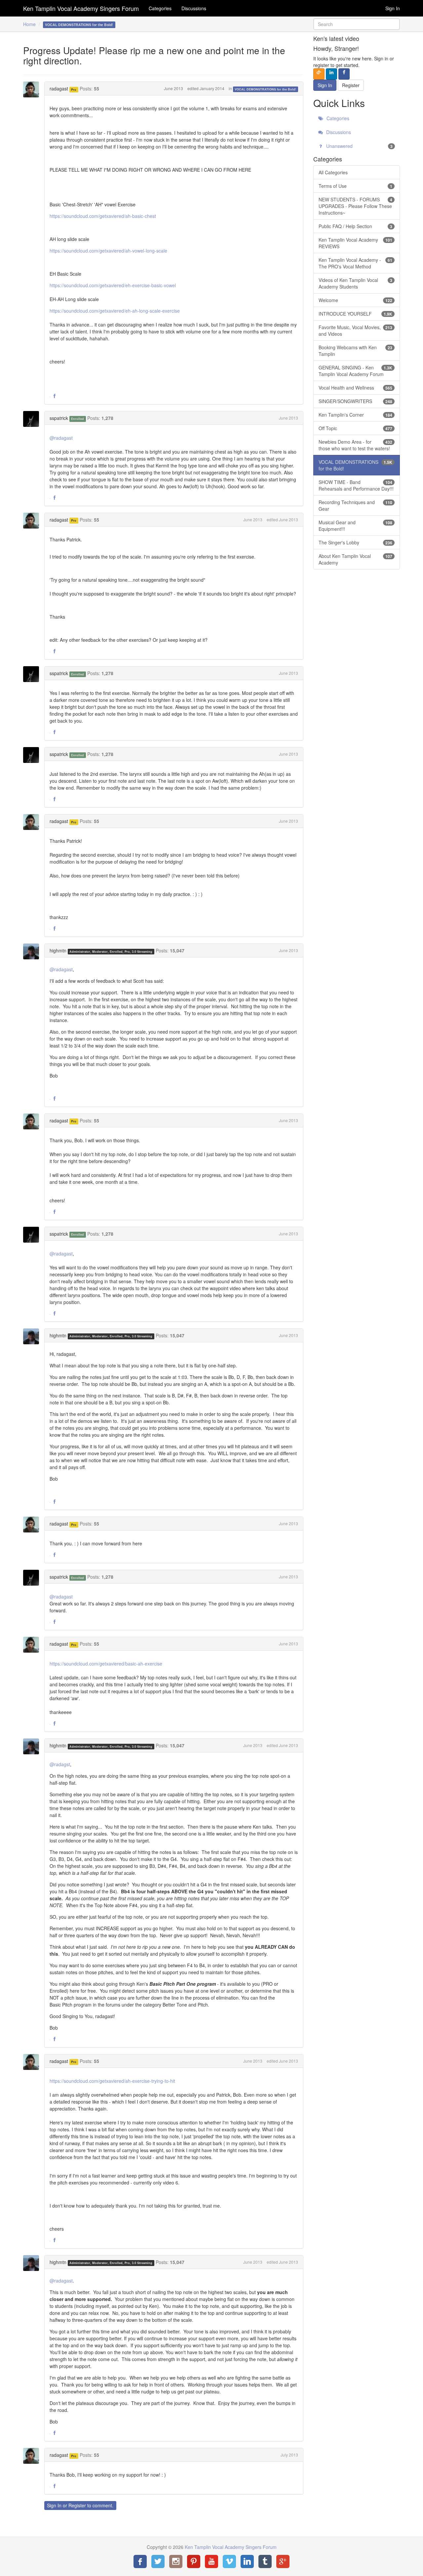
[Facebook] (140, 2561)
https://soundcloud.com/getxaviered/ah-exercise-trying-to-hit (112, 2081)
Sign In (393, 8)
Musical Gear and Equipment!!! (356, 526)
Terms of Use (356, 186)
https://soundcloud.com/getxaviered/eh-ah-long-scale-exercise (115, 311)
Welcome (356, 300)
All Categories (333, 172)
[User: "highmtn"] (33, 951)
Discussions (194, 8)
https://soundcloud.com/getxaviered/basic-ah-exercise (106, 1664)
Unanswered (359, 146)
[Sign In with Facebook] (344, 74)
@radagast (61, 438)
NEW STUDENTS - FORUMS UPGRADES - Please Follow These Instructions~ (356, 206)
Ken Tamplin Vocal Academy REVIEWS (356, 243)
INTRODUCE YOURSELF (356, 314)
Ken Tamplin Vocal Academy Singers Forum (81, 8)
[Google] (283, 2561)
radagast (59, 88)
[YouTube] (211, 2561)
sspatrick (59, 418)
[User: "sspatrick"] (33, 419)
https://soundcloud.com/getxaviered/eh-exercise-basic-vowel (113, 285)
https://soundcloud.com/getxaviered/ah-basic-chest (103, 216)
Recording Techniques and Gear (356, 505)
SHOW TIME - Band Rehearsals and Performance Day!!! (356, 485)
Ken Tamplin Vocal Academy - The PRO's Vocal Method (356, 263)
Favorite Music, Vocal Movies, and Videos (356, 330)
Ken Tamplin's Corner (356, 415)
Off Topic (356, 428)
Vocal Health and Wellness (356, 388)
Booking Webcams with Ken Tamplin (356, 351)
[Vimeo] (229, 2561)
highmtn (58, 950)
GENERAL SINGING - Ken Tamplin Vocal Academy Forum (356, 371)
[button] (55, 396)
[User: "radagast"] (33, 89)
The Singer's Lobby (356, 542)
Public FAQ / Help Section (356, 226)
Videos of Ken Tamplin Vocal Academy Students (356, 283)
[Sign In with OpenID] (319, 74)
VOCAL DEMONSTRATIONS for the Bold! (265, 89)
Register (77, 2505)
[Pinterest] (194, 2561)
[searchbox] (357, 24)
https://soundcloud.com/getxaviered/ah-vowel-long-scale (108, 251)
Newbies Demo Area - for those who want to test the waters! (356, 445)
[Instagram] (176, 2561)
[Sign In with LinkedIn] (331, 74)
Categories (160, 8)
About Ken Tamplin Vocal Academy (356, 559)
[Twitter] (158, 2561)
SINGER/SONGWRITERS (356, 401)
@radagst (60, 1764)
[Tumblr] (265, 2561)
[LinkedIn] (247, 2561)
